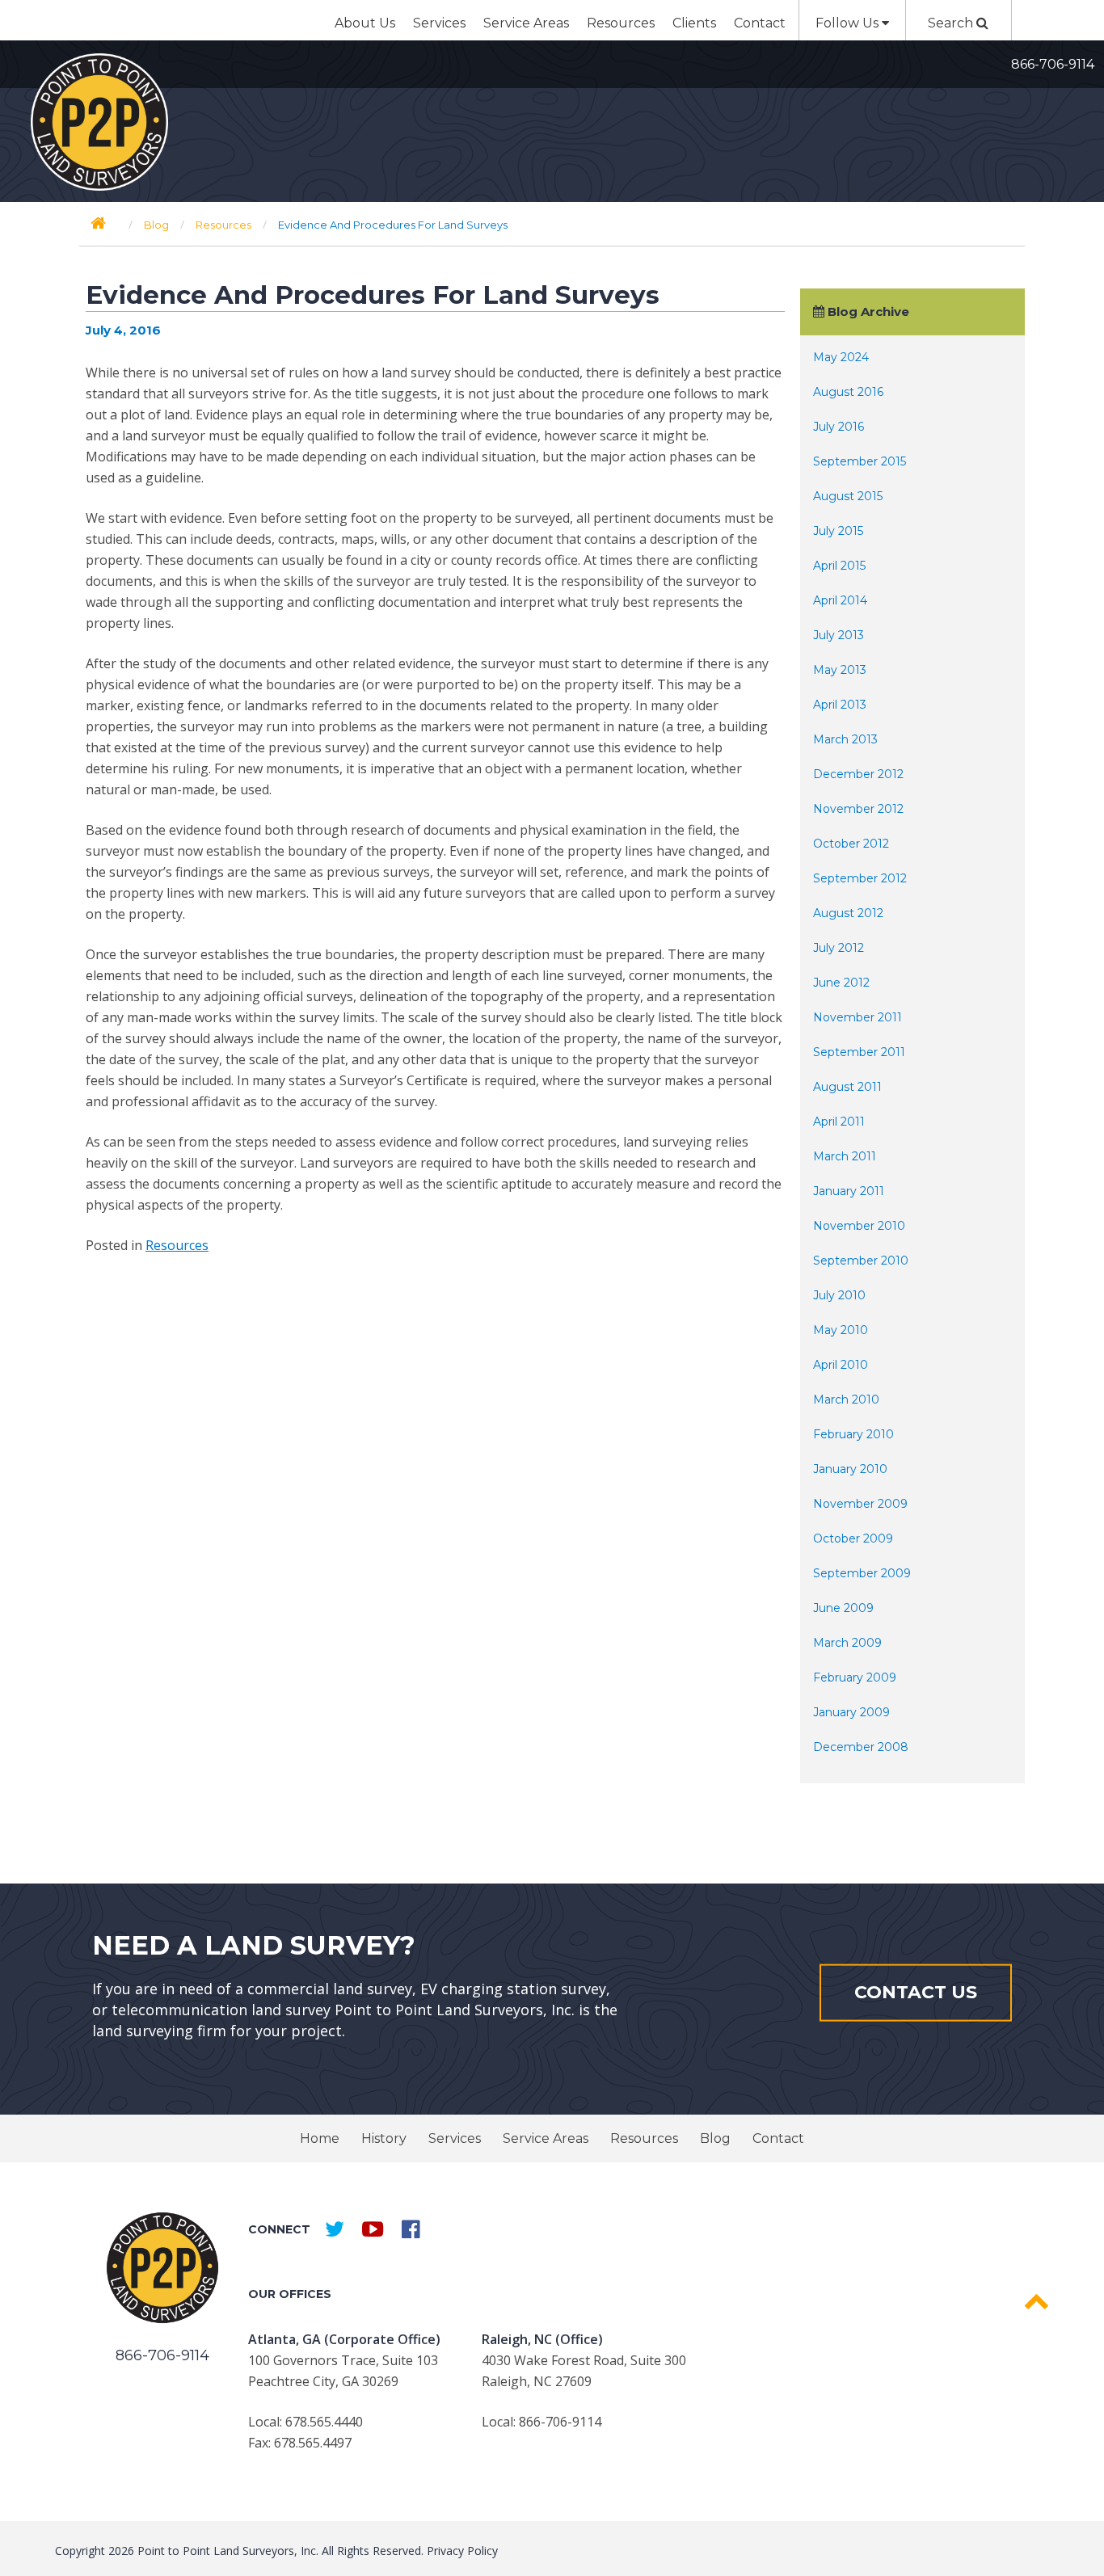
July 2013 (839, 635)
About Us (365, 23)
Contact (760, 23)
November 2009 (860, 1504)
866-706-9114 (1053, 64)
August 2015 (848, 496)
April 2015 (839, 566)
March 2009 (847, 1643)
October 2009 (853, 1538)
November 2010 (859, 1226)
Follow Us (849, 23)
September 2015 (860, 461)
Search (952, 23)
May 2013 (840, 670)
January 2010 (850, 1469)
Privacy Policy (462, 2551)
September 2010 (861, 1261)
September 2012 (860, 878)
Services (439, 23)
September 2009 (862, 1573)
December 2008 (861, 1747)
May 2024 (841, 357)
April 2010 (841, 1365)
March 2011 (845, 1156)
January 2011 (849, 1191)
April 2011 (839, 1122)
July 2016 (839, 427)
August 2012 (848, 913)
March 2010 (846, 1400)
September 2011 (859, 1052)
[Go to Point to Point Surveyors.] (98, 223)
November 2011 (857, 1017)
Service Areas (526, 23)
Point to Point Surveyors (99, 122)
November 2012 (858, 809)
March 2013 (845, 739)
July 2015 (838, 531)
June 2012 (841, 983)
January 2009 (851, 1712)
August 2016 (848, 392)
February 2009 (855, 1677)
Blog (715, 2138)
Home (320, 2138)
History (384, 2138)
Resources (621, 23)
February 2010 (853, 1434)
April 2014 (840, 600)
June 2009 (843, 1608)
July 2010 (839, 1295)
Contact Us (916, 1992)
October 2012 (851, 844)
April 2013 (840, 705)
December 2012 (858, 774)
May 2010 (841, 1330)
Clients (694, 23)
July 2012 (839, 948)
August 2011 (847, 1087)
